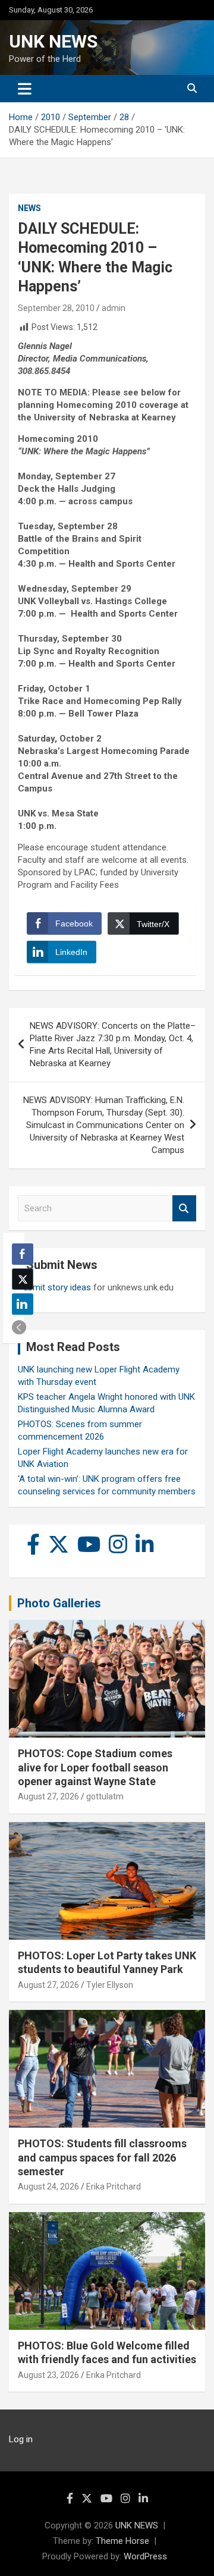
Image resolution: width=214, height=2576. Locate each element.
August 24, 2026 (48, 2187)
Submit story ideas (54, 1287)
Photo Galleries (59, 1603)
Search (184, 1209)
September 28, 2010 (56, 308)
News (29, 208)
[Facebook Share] (23, 1254)
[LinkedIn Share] (23, 1304)
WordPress (145, 2556)
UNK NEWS (53, 41)
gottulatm (105, 1796)
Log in (21, 2439)
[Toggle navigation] (25, 89)
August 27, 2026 (48, 1796)
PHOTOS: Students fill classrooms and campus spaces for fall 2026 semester (102, 2157)
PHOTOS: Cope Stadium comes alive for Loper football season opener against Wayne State (95, 1767)
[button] (19, 1327)
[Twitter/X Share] (23, 1279)
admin (114, 308)
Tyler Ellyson (110, 1985)
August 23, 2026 (48, 2375)
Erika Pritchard (114, 2187)
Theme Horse (122, 2541)
